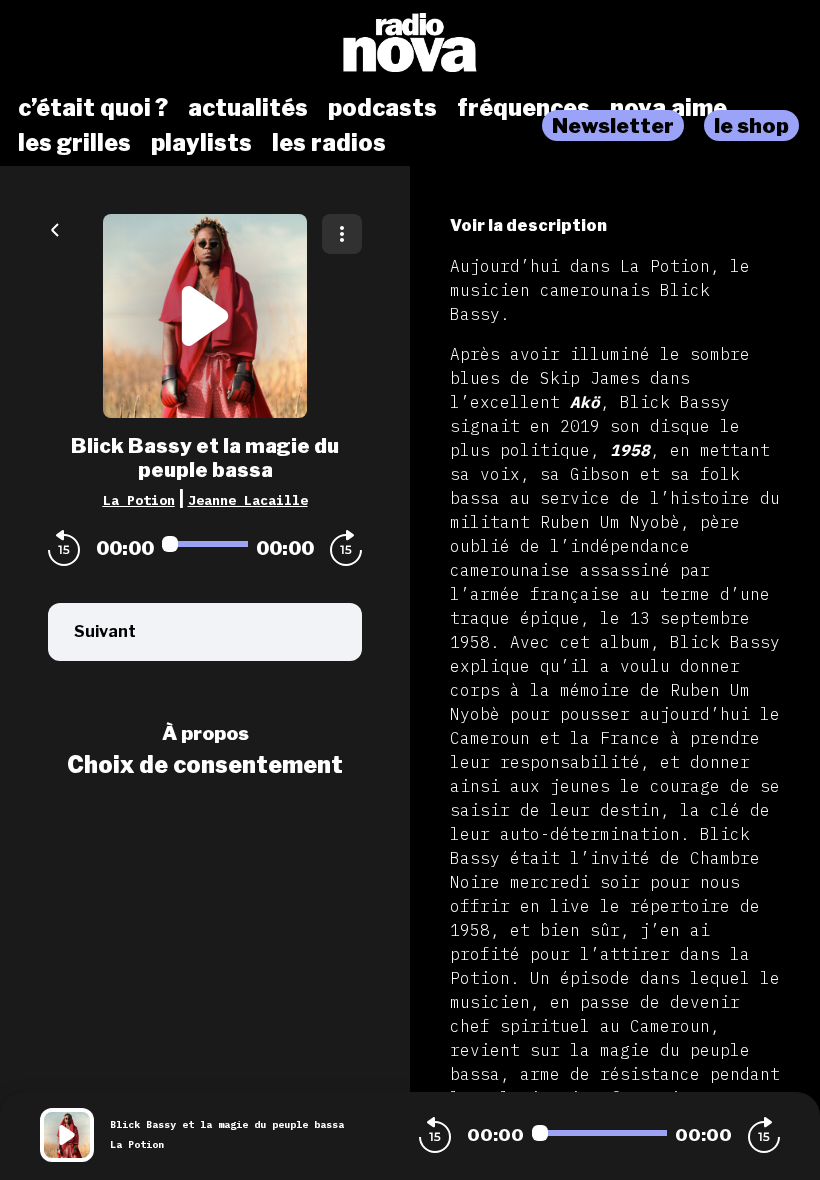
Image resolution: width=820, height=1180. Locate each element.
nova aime (668, 108)
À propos (205, 733)
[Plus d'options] (342, 234)
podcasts (382, 108)
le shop (751, 125)
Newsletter (613, 125)
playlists (201, 143)
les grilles (74, 143)
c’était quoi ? (93, 108)
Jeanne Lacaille (248, 500)
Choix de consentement (205, 765)
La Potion (139, 500)
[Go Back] (55, 228)
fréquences (523, 108)
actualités (248, 108)
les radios (329, 143)
